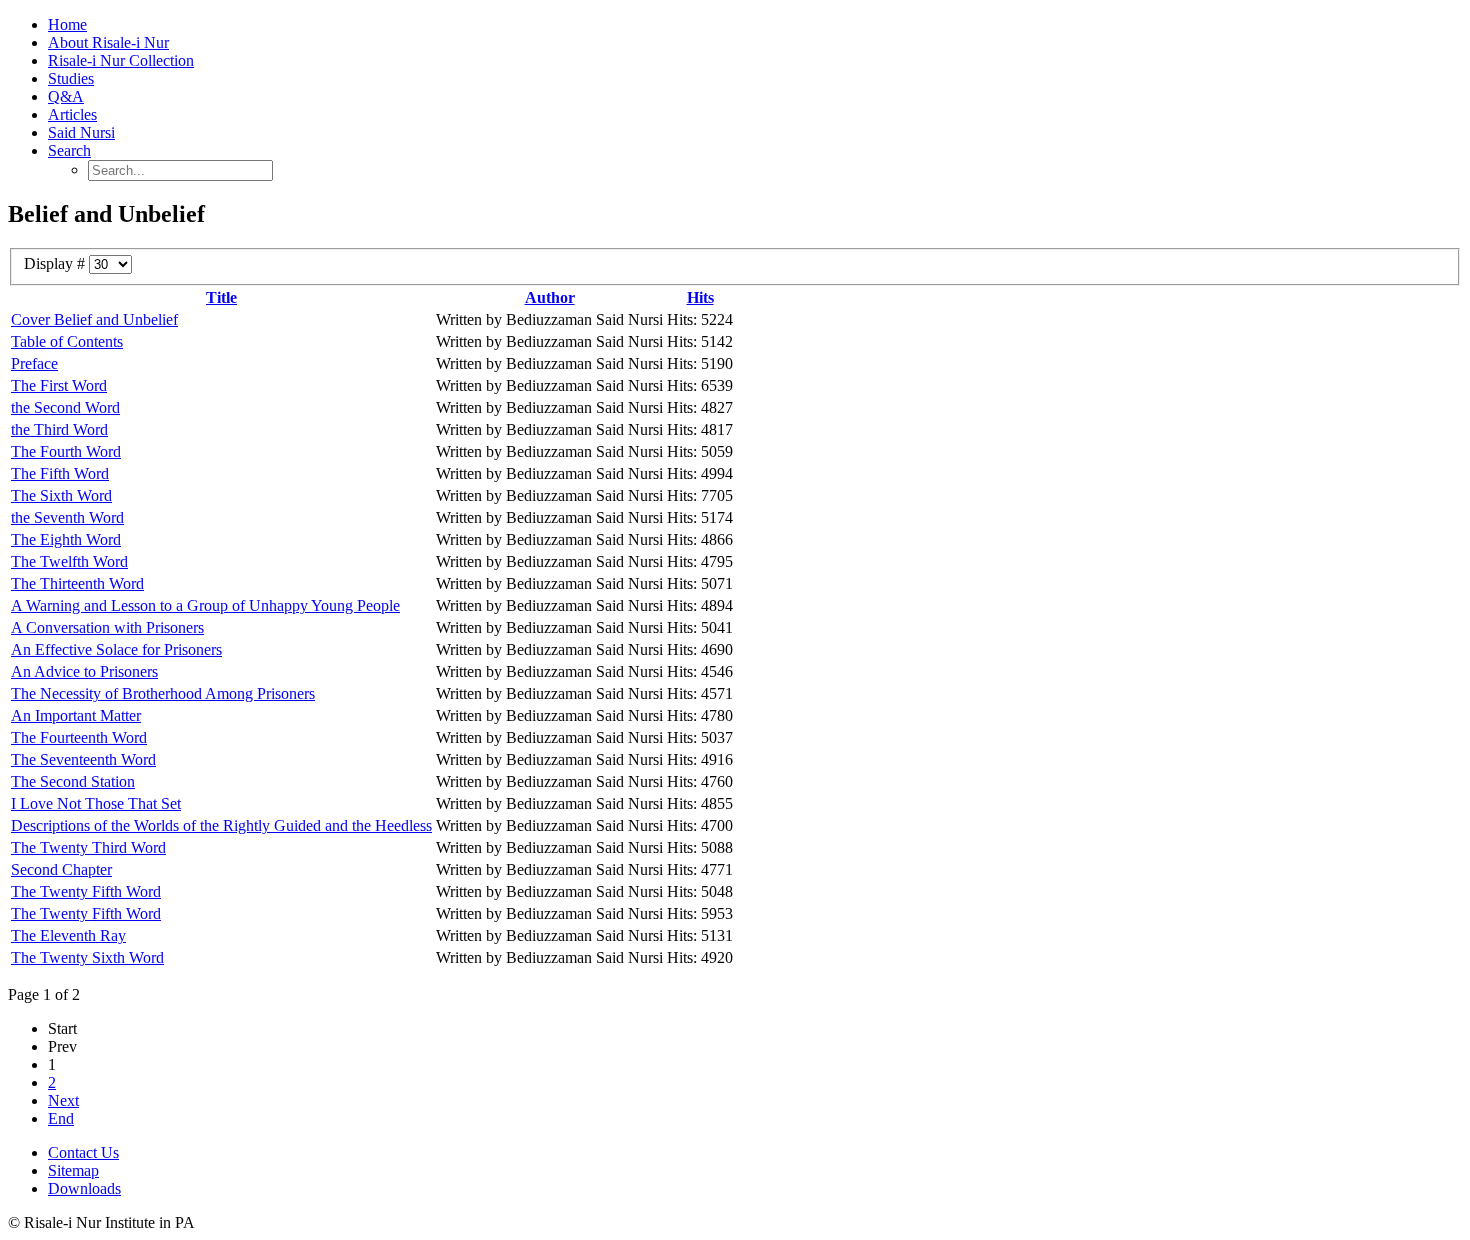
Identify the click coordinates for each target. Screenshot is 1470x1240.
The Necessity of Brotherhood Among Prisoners (163, 693)
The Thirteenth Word (77, 583)
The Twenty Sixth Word (87, 957)
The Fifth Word (60, 473)
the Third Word (59, 429)
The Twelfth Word (69, 561)
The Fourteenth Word (79, 737)
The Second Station (73, 781)
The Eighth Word (66, 539)
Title (221, 297)
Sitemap (73, 1170)
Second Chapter (61, 869)
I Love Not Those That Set (96, 803)
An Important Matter (76, 715)
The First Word (59, 385)
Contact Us (83, 1152)
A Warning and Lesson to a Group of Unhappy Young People (205, 605)
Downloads (84, 1188)
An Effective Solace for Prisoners (116, 649)
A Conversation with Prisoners (107, 627)
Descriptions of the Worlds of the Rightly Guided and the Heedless (221, 825)
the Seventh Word (67, 517)
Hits (700, 297)
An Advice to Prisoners (84, 671)
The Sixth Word (61, 495)
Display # (56, 263)
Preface (34, 363)
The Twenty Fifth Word (86, 891)
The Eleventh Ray (68, 935)
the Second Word (65, 407)
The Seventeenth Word (83, 759)
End (61, 1118)
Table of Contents (67, 341)
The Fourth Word (66, 451)
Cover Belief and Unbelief (94, 319)
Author (550, 297)
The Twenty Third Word (88, 847)
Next (63, 1100)
